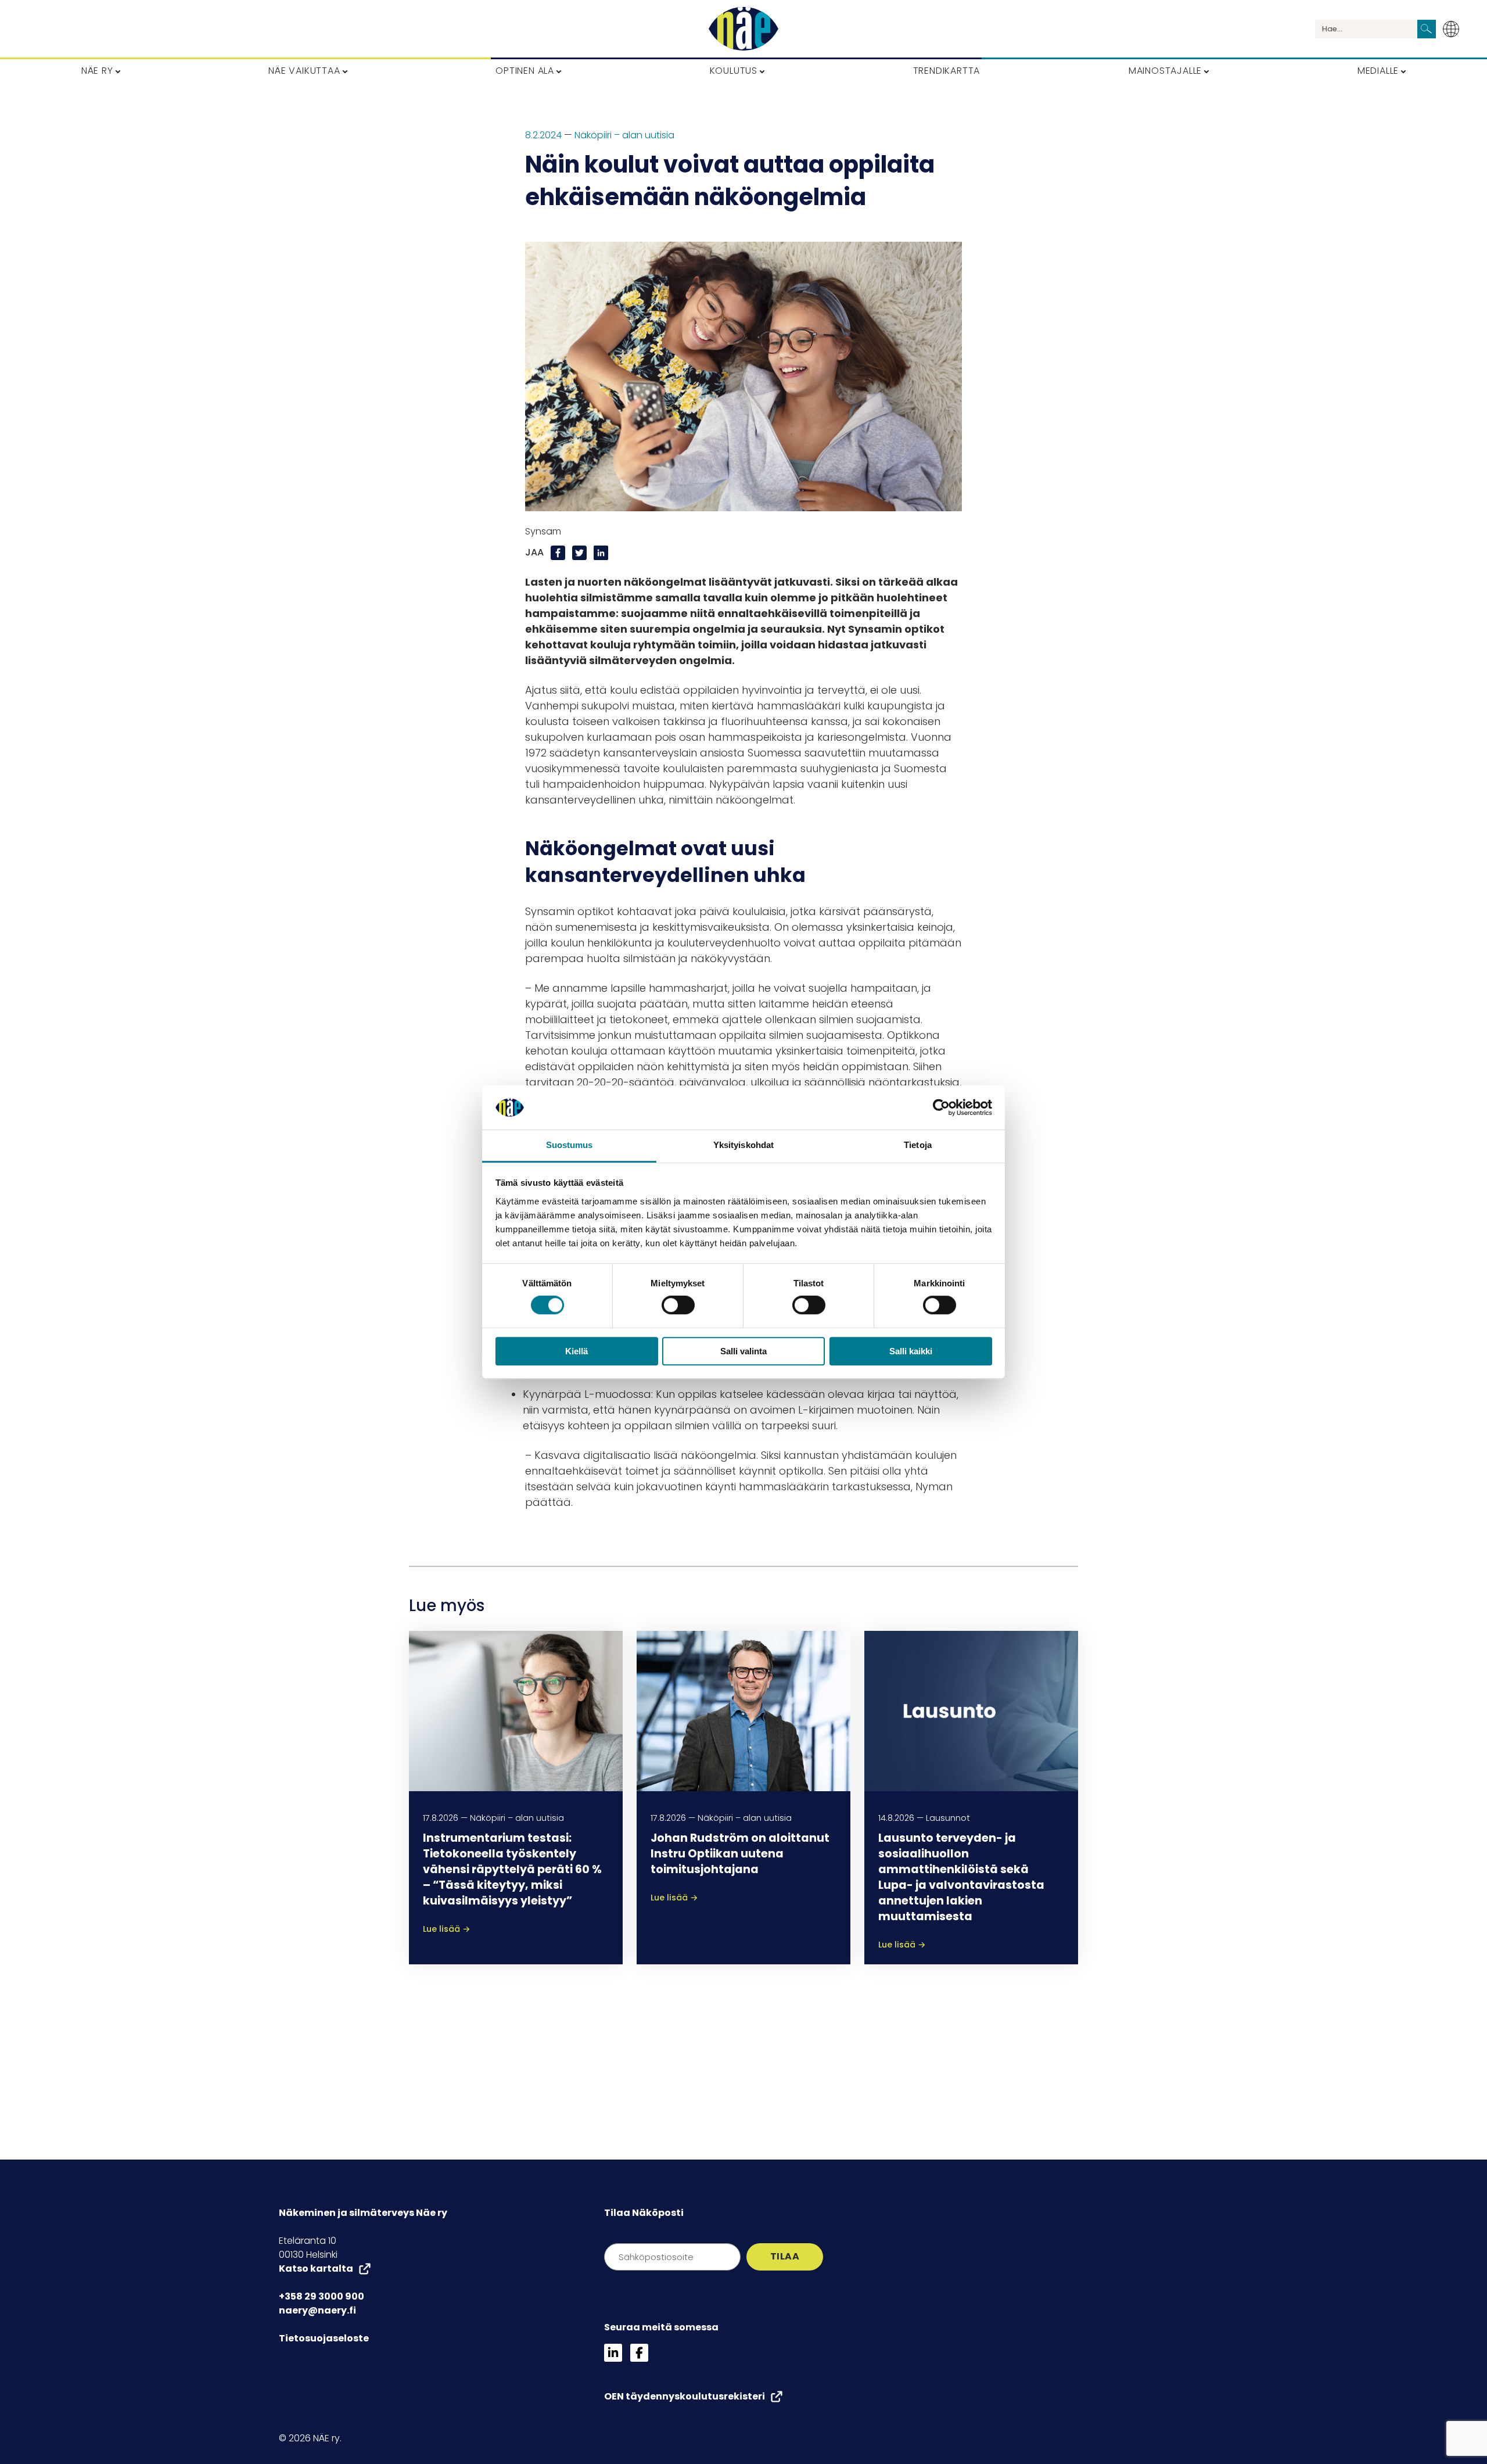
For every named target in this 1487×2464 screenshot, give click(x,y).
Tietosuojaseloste (324, 2338)
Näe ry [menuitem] (97, 71)
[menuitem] (1454, 29)
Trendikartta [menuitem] (947, 71)
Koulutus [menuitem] (734, 71)
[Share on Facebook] (559, 552)
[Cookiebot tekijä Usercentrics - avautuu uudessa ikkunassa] (941, 1107)
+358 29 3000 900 (322, 2296)
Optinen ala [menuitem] (525, 71)
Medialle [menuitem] (1378, 71)
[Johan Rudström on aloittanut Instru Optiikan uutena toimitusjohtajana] (743, 1711)
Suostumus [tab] (570, 1145)
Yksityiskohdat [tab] (743, 1145)
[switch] (678, 1305)
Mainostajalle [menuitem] (1165, 71)
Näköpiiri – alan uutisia (624, 135)
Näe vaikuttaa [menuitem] (304, 71)
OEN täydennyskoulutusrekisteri (685, 2396)
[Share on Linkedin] (601, 552)
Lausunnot (948, 1818)
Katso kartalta (316, 2268)
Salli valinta (743, 1351)
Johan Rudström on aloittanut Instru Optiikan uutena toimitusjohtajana (740, 1854)
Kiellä (577, 1351)
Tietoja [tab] (918, 1145)
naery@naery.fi (317, 2310)
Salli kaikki (911, 1351)
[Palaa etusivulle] (743, 29)
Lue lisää (447, 1929)
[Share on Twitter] (581, 552)
